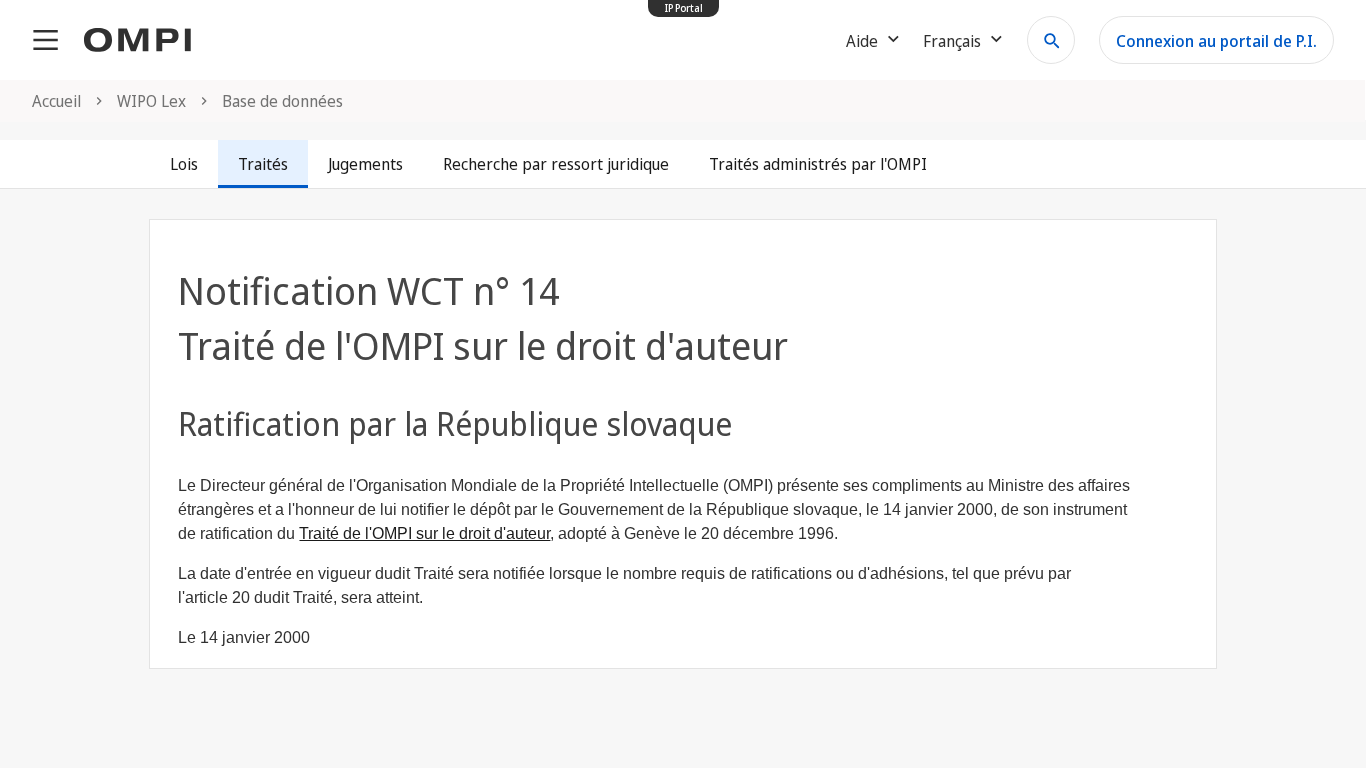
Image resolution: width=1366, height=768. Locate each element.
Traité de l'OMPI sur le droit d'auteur (424, 533)
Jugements (365, 164)
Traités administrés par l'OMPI (818, 164)
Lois (184, 164)
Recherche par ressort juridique (556, 164)
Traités (263, 164)
